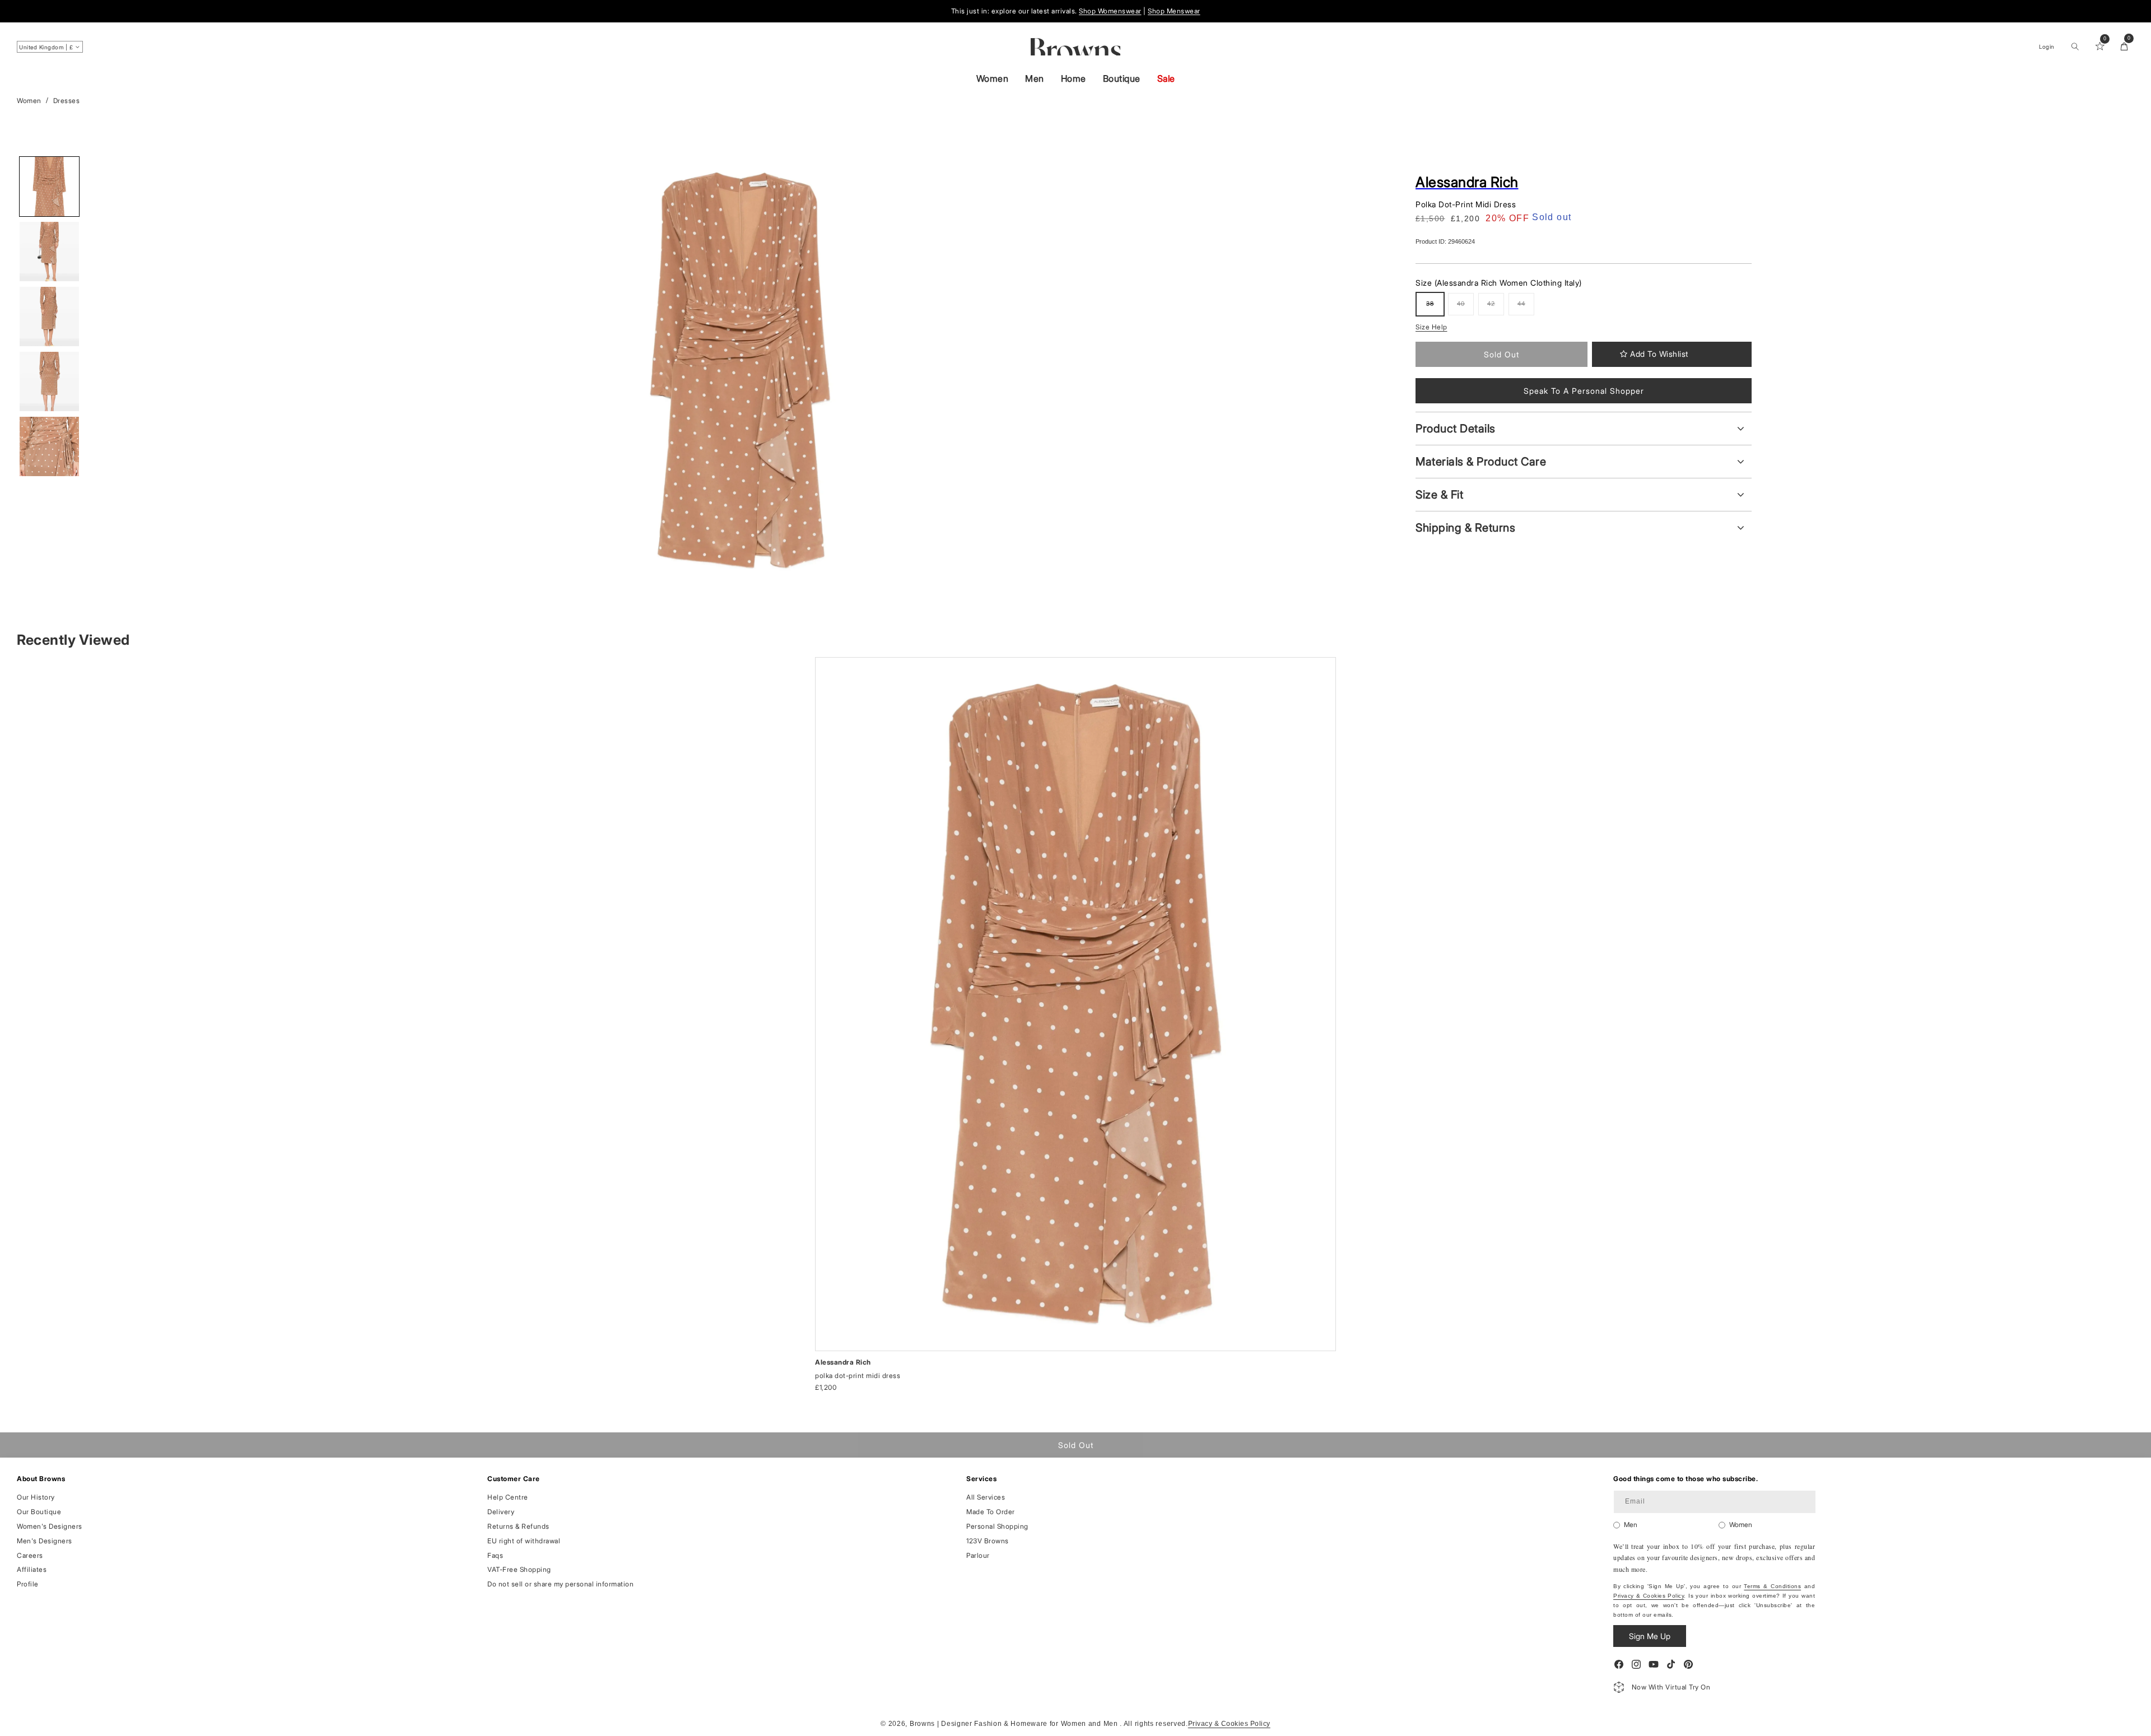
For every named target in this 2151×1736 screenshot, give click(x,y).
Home (1074, 78)
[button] (2075, 46)
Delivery (501, 1512)
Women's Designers (50, 1526)
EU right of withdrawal (524, 1541)
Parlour (978, 1555)
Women (993, 78)
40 (1465, 308)
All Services (986, 1497)
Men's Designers (45, 1541)
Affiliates (32, 1569)
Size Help (1431, 327)
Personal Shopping (997, 1526)
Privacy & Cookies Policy (1649, 1596)
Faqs (495, 1555)
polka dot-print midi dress (858, 1376)
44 (1526, 308)
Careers (30, 1555)
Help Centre (508, 1497)
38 (1435, 308)
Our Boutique (39, 1512)
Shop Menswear (1174, 11)
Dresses (67, 101)
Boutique (1122, 78)
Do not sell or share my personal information (560, 1584)
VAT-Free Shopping (519, 1569)
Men (1035, 78)
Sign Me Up (1650, 1636)
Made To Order (991, 1512)
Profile (28, 1584)
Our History (36, 1497)
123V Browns (988, 1541)
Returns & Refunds (518, 1526)
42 (1496, 308)
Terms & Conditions (1772, 1586)
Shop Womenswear (1110, 11)
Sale (1166, 78)
